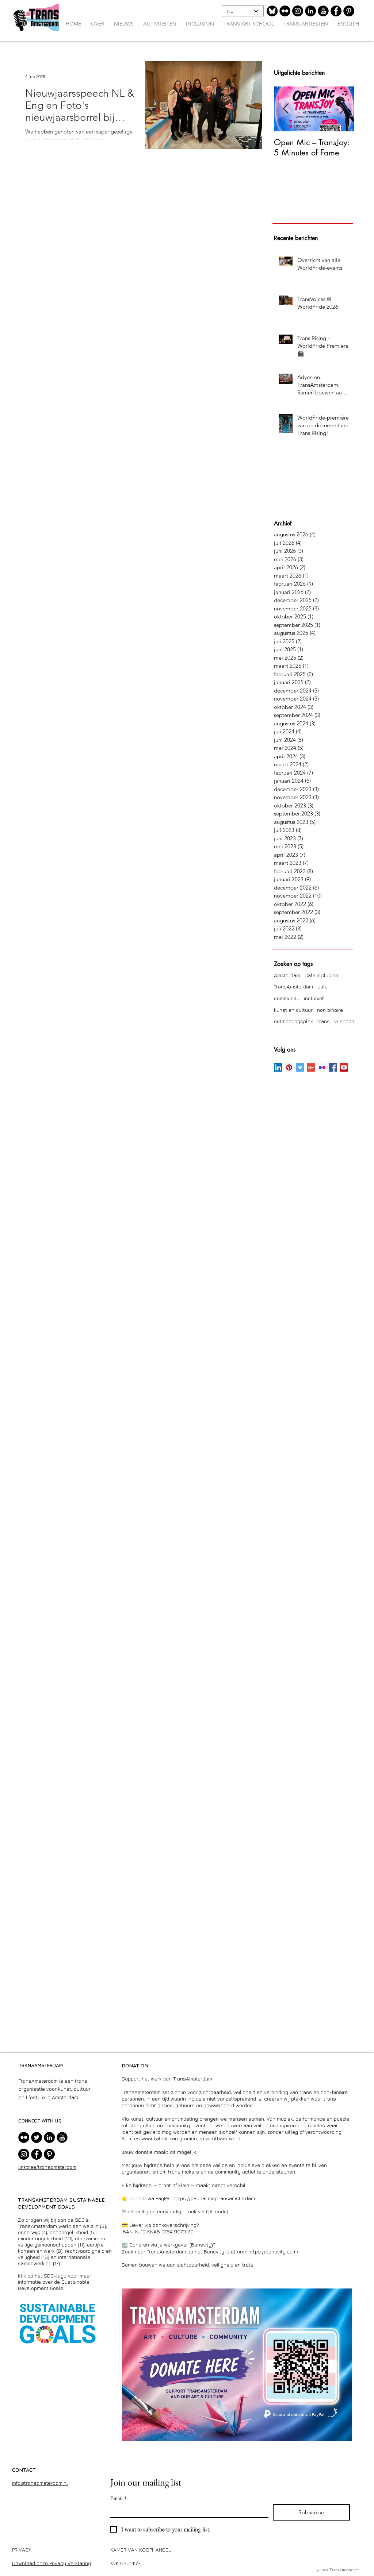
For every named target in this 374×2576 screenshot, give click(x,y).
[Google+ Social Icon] (311, 1067)
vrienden (344, 1021)
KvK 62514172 (125, 2563)
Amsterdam (287, 975)
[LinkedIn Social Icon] (278, 1067)
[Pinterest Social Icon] (289, 1067)
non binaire (330, 1010)
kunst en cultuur (293, 1010)
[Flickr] (285, 11)
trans (324, 1021)
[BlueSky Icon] (272, 11)
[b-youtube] (323, 11)
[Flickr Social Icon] (322, 1067)
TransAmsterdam (293, 986)
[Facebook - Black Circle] (336, 11)
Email (119, 2498)
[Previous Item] (286, 109)
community (287, 998)
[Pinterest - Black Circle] (349, 11)
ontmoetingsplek (293, 1021)
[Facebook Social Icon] (333, 1067)
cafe (323, 986)
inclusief (314, 998)
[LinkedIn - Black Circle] (310, 11)
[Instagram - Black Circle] (298, 11)
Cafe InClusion (321, 975)
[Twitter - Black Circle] (37, 2137)
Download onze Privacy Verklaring (51, 2563)
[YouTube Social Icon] (344, 1067)
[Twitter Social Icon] (300, 1067)
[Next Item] (343, 109)
